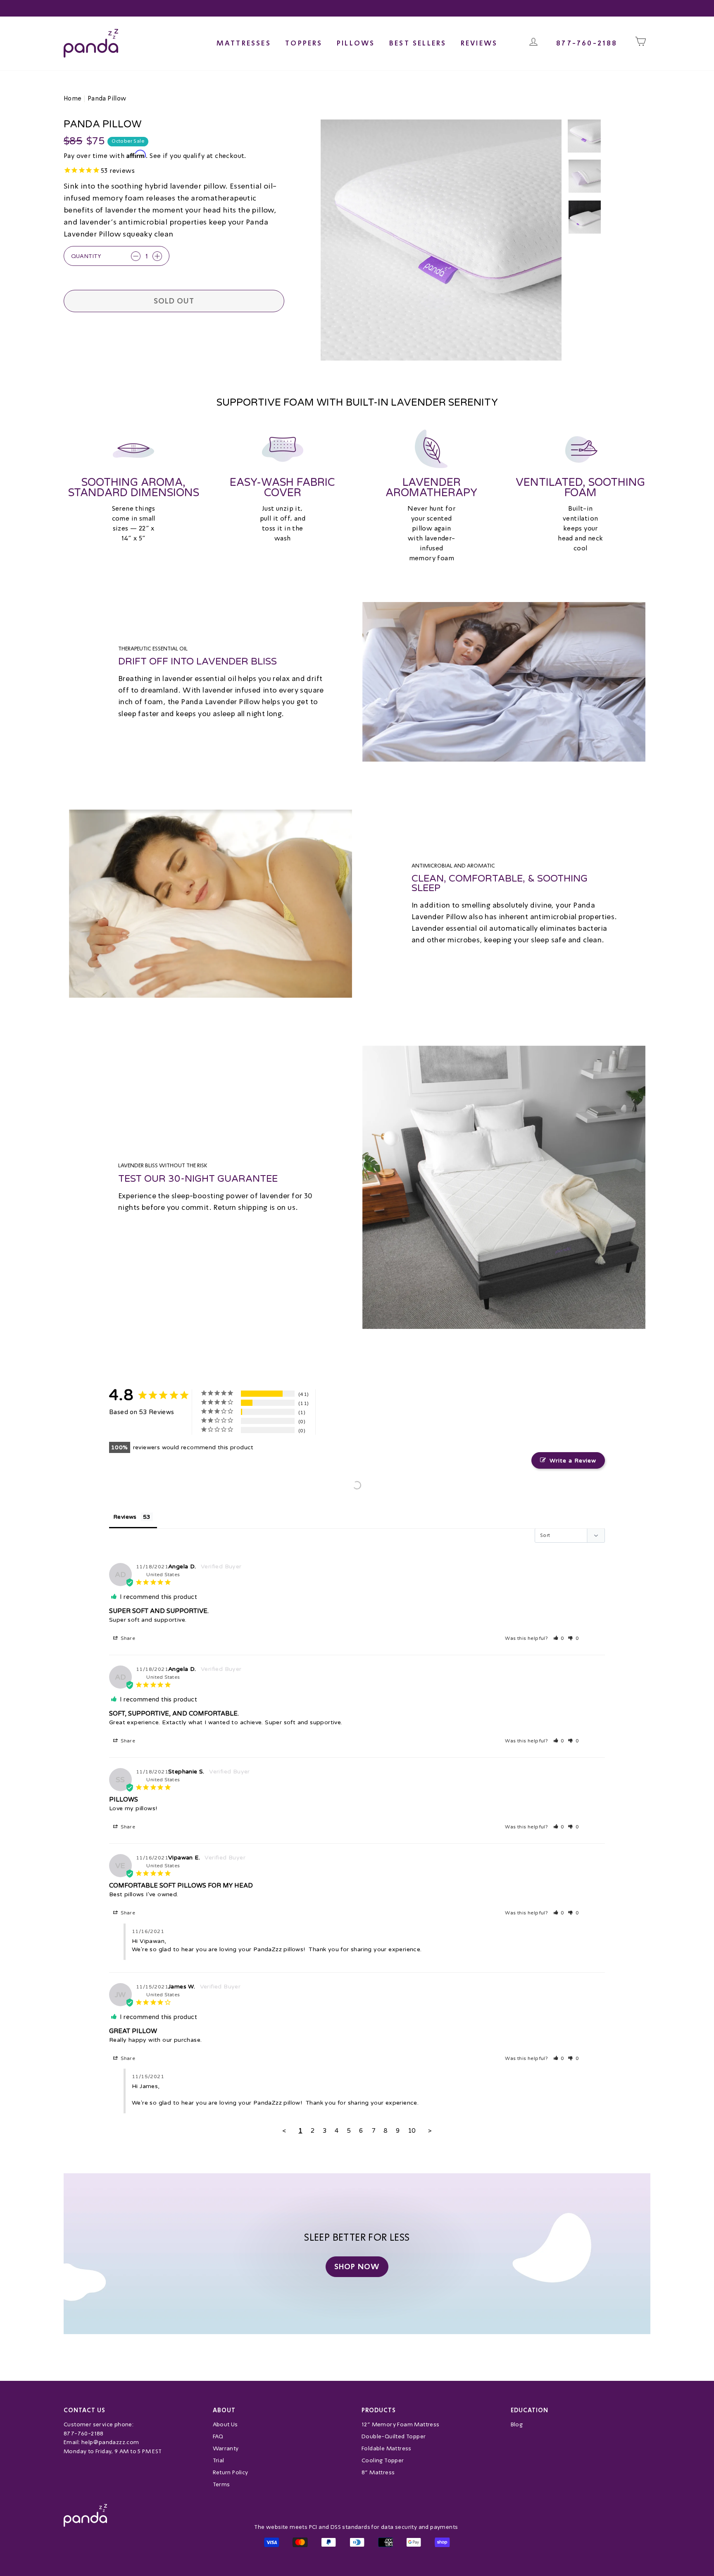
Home (73, 98)
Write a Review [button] (573, 1461)
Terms (221, 2484)
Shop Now (357, 2267)
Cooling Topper (383, 2460)
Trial (219, 2460)
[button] (559, 1638)
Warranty (226, 2448)
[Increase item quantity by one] (157, 256)
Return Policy (231, 2472)
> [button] (430, 2131)
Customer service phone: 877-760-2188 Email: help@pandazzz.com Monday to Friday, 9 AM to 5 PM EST (113, 2438)
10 (412, 2131)
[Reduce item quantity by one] (136, 256)
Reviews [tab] (125, 1517)
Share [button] (127, 1638)
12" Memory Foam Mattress (401, 2424)
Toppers (304, 43)
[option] (441, 240)
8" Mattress (378, 2472)
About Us (225, 2424)
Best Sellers (418, 43)
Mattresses (244, 43)
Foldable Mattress (387, 2448)
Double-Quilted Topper (394, 2436)
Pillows (356, 43)
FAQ (218, 2436)
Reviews (479, 43)
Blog (517, 2424)
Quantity (86, 256)
